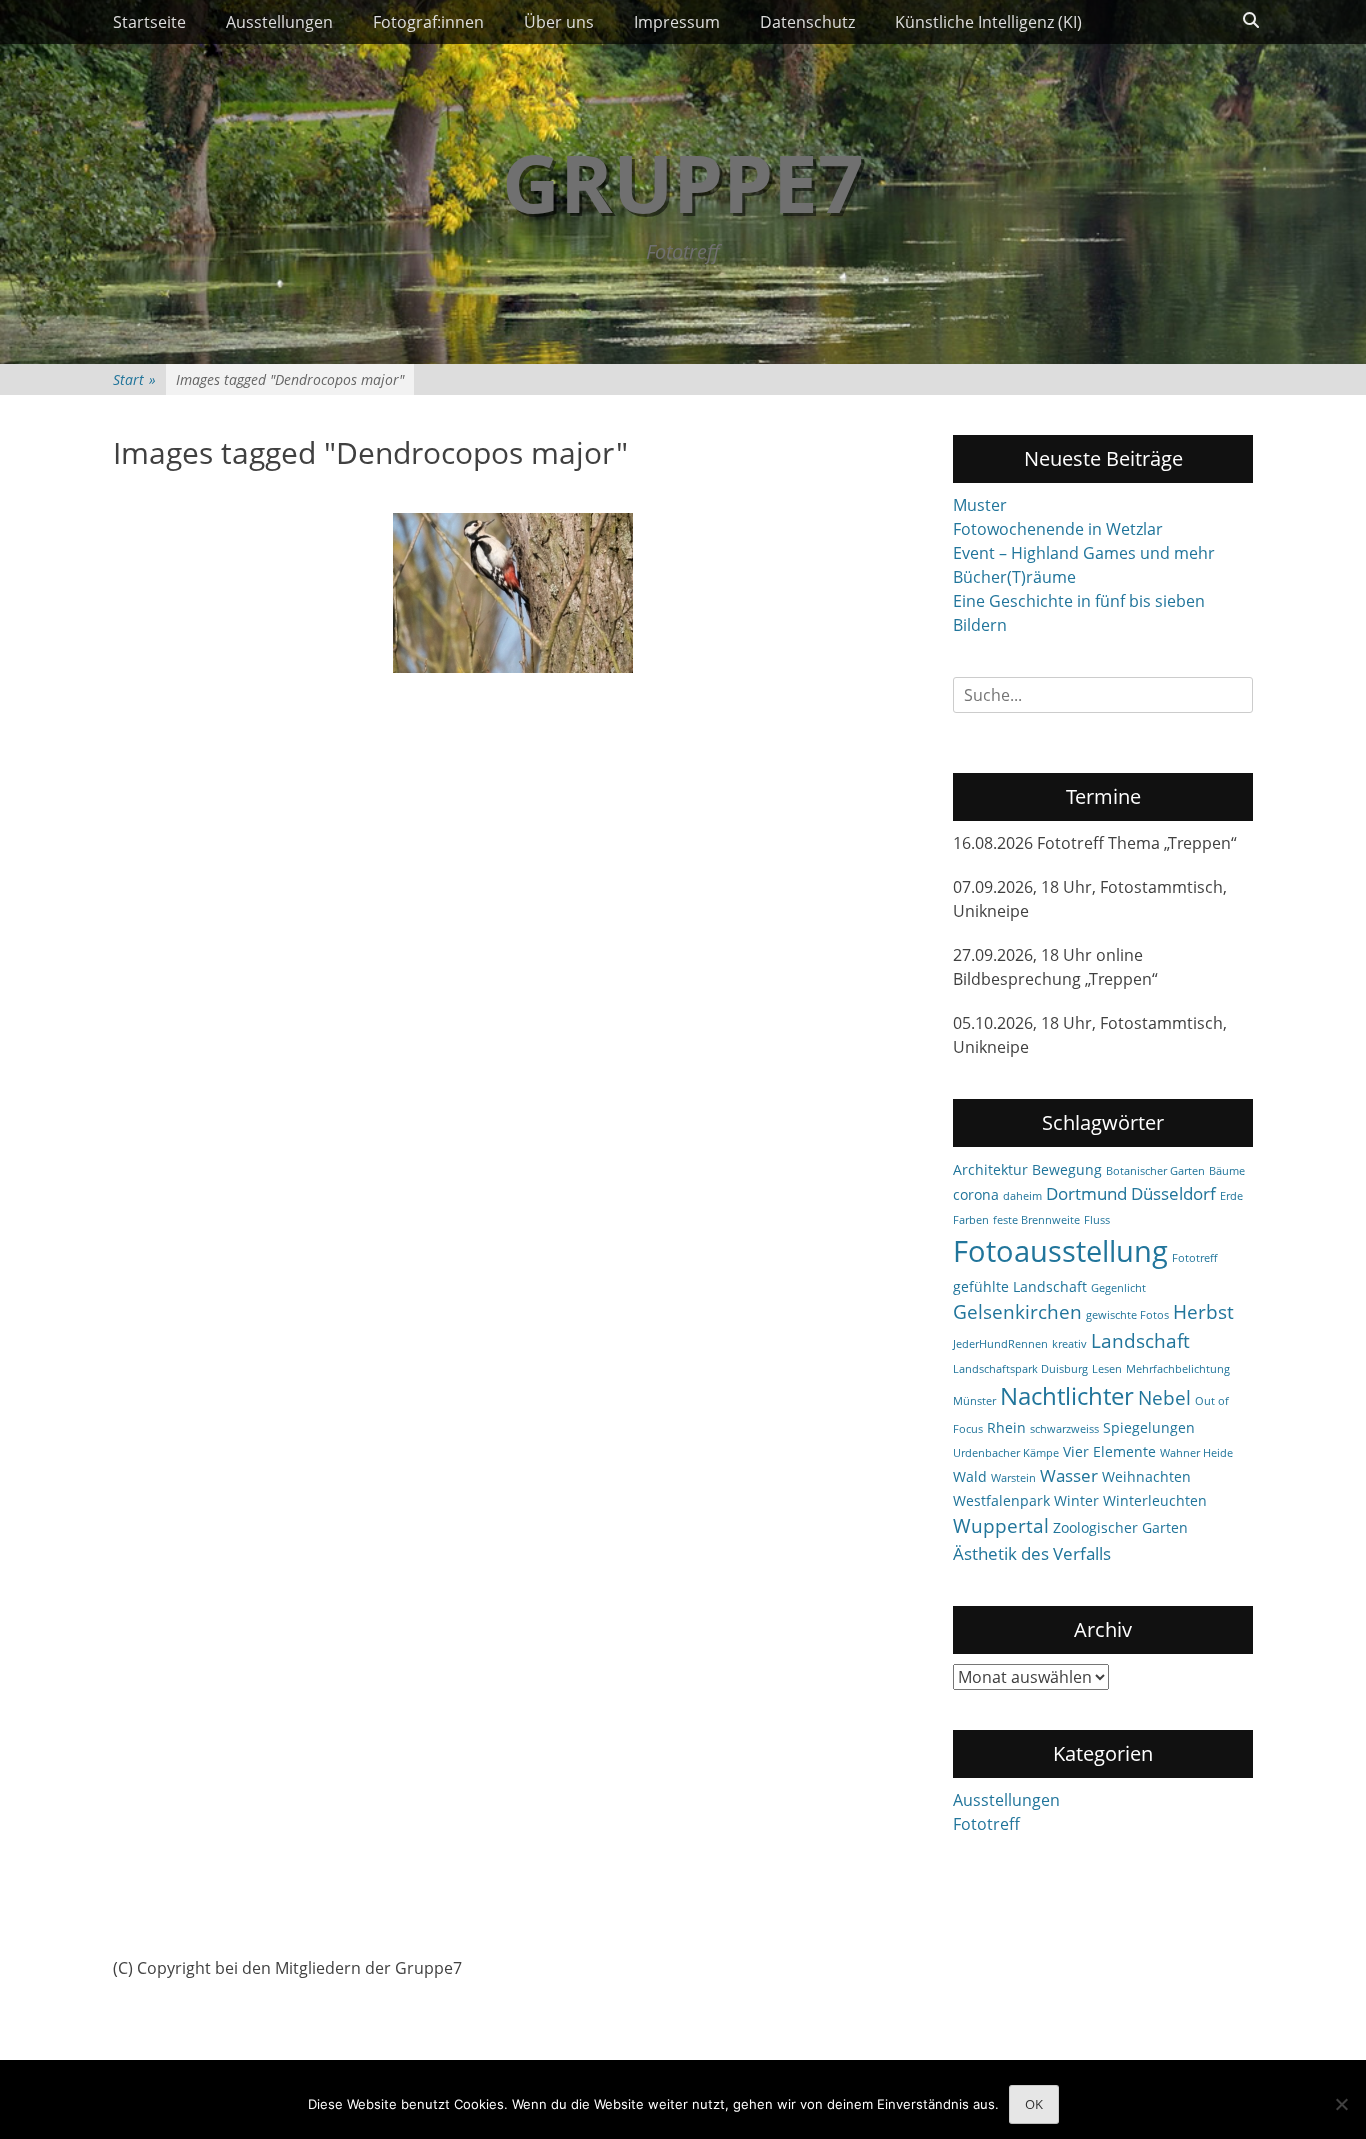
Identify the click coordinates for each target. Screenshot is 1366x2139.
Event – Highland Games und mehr (1084, 553)
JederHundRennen (1000, 1344)
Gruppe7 (683, 181)
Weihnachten (1146, 1476)
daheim (1022, 1196)
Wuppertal (1001, 1526)
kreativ (1069, 1344)
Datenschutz (807, 22)
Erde (1231, 1196)
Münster (974, 1401)
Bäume (1227, 1171)
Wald (970, 1476)
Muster (980, 505)
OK (1034, 2104)
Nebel (1164, 1398)
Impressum (677, 22)
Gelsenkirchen (1017, 1312)
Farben (971, 1220)
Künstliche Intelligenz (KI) (988, 22)
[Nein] (1341, 2104)
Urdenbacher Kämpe (1006, 1453)
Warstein (1013, 1478)
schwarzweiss (1064, 1429)
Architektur (990, 1169)
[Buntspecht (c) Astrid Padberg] (513, 593)
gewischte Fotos (1127, 1315)
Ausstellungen (279, 22)
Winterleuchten (1155, 1500)
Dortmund (1086, 1193)
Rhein (1006, 1427)
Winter (1076, 1500)
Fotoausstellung (1060, 1251)
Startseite (149, 22)
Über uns (559, 22)
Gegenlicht (1118, 1288)
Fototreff (1194, 1258)
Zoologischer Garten (1120, 1527)
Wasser (1069, 1475)
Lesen (1107, 1369)
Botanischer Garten (1155, 1171)
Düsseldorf (1173, 1193)
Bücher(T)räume (1014, 577)
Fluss (1097, 1220)
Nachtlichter (1067, 1396)
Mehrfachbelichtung (1178, 1369)
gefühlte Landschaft (1020, 1286)
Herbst (1203, 1312)
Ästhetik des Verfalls (1032, 1553)
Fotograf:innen (428, 22)
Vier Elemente (1109, 1451)
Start (134, 379)
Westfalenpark (1001, 1500)
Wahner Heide (1196, 1453)
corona (976, 1194)
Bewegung (1067, 1169)
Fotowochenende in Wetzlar (1058, 529)
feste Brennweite (1036, 1220)
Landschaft (1140, 1341)
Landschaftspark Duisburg (1020, 1369)
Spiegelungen (1149, 1427)
